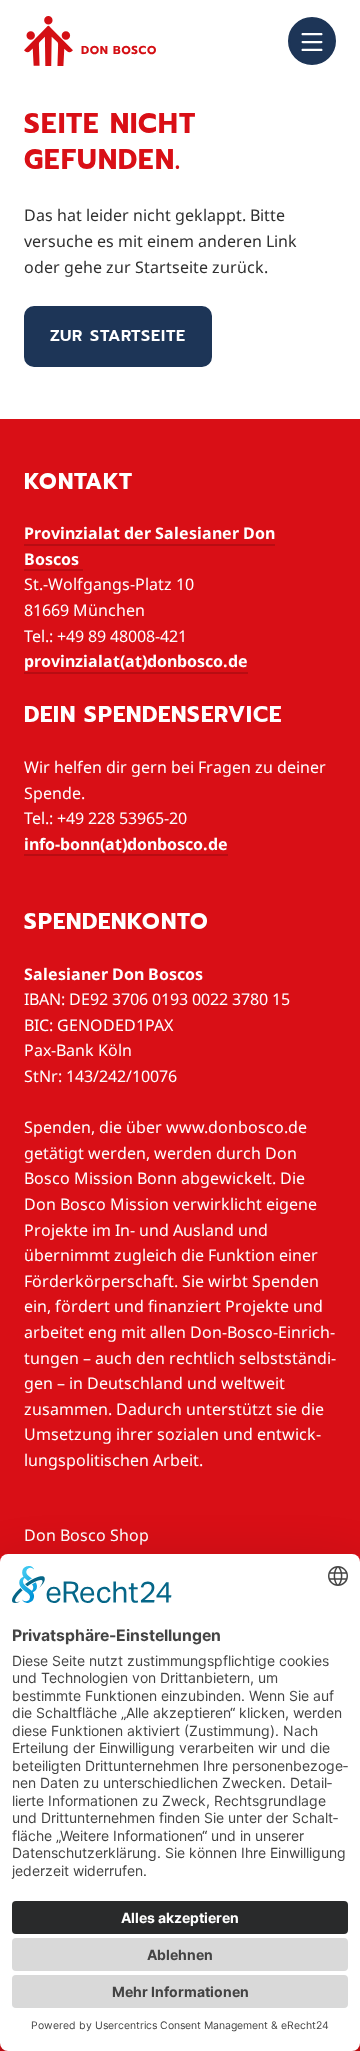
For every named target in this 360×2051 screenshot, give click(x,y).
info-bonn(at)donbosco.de (126, 844)
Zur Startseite (118, 336)
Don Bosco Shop (86, 1535)
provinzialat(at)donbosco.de (136, 661)
